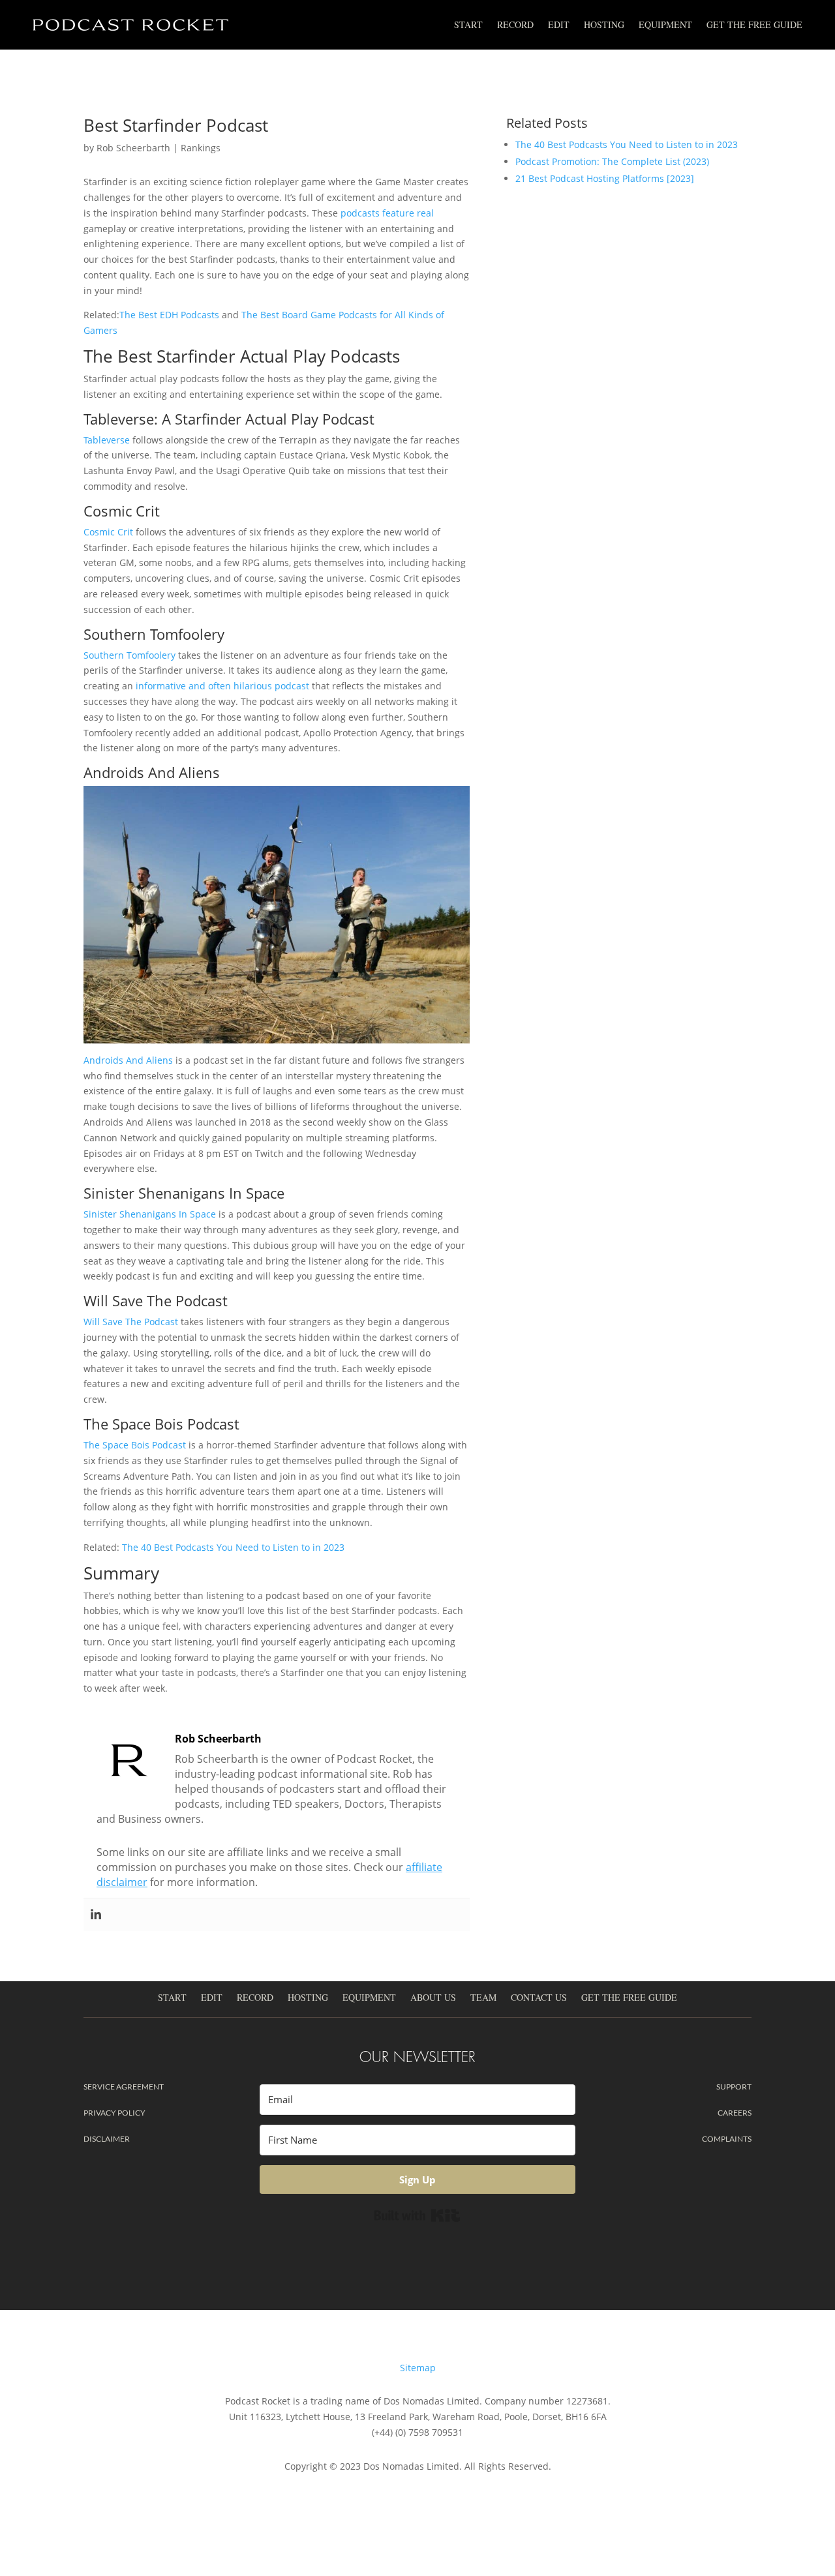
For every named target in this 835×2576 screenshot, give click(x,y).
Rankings (201, 148)
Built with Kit (417, 2215)
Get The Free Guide (754, 24)
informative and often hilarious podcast (222, 686)
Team (483, 1998)
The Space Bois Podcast (135, 1445)
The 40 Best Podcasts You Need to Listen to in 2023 (233, 1547)
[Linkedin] (96, 1915)
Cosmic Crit (108, 532)
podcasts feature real (387, 213)
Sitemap (418, 2368)
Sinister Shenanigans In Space (150, 1214)
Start (468, 24)
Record (515, 24)
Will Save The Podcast (131, 1322)
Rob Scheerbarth (133, 148)
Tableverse (107, 440)
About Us (433, 1998)
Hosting (604, 24)
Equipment (665, 24)
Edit (559, 24)
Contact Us (539, 1998)
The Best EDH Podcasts (169, 315)
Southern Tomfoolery (129, 655)
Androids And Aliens (128, 1060)
